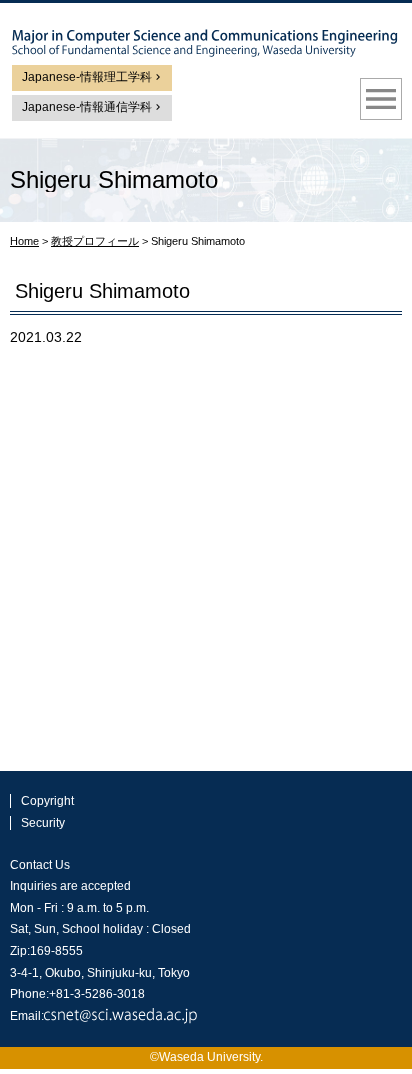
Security (43, 823)
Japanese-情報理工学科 (87, 77)
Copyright (47, 801)
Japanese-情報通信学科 (87, 107)
